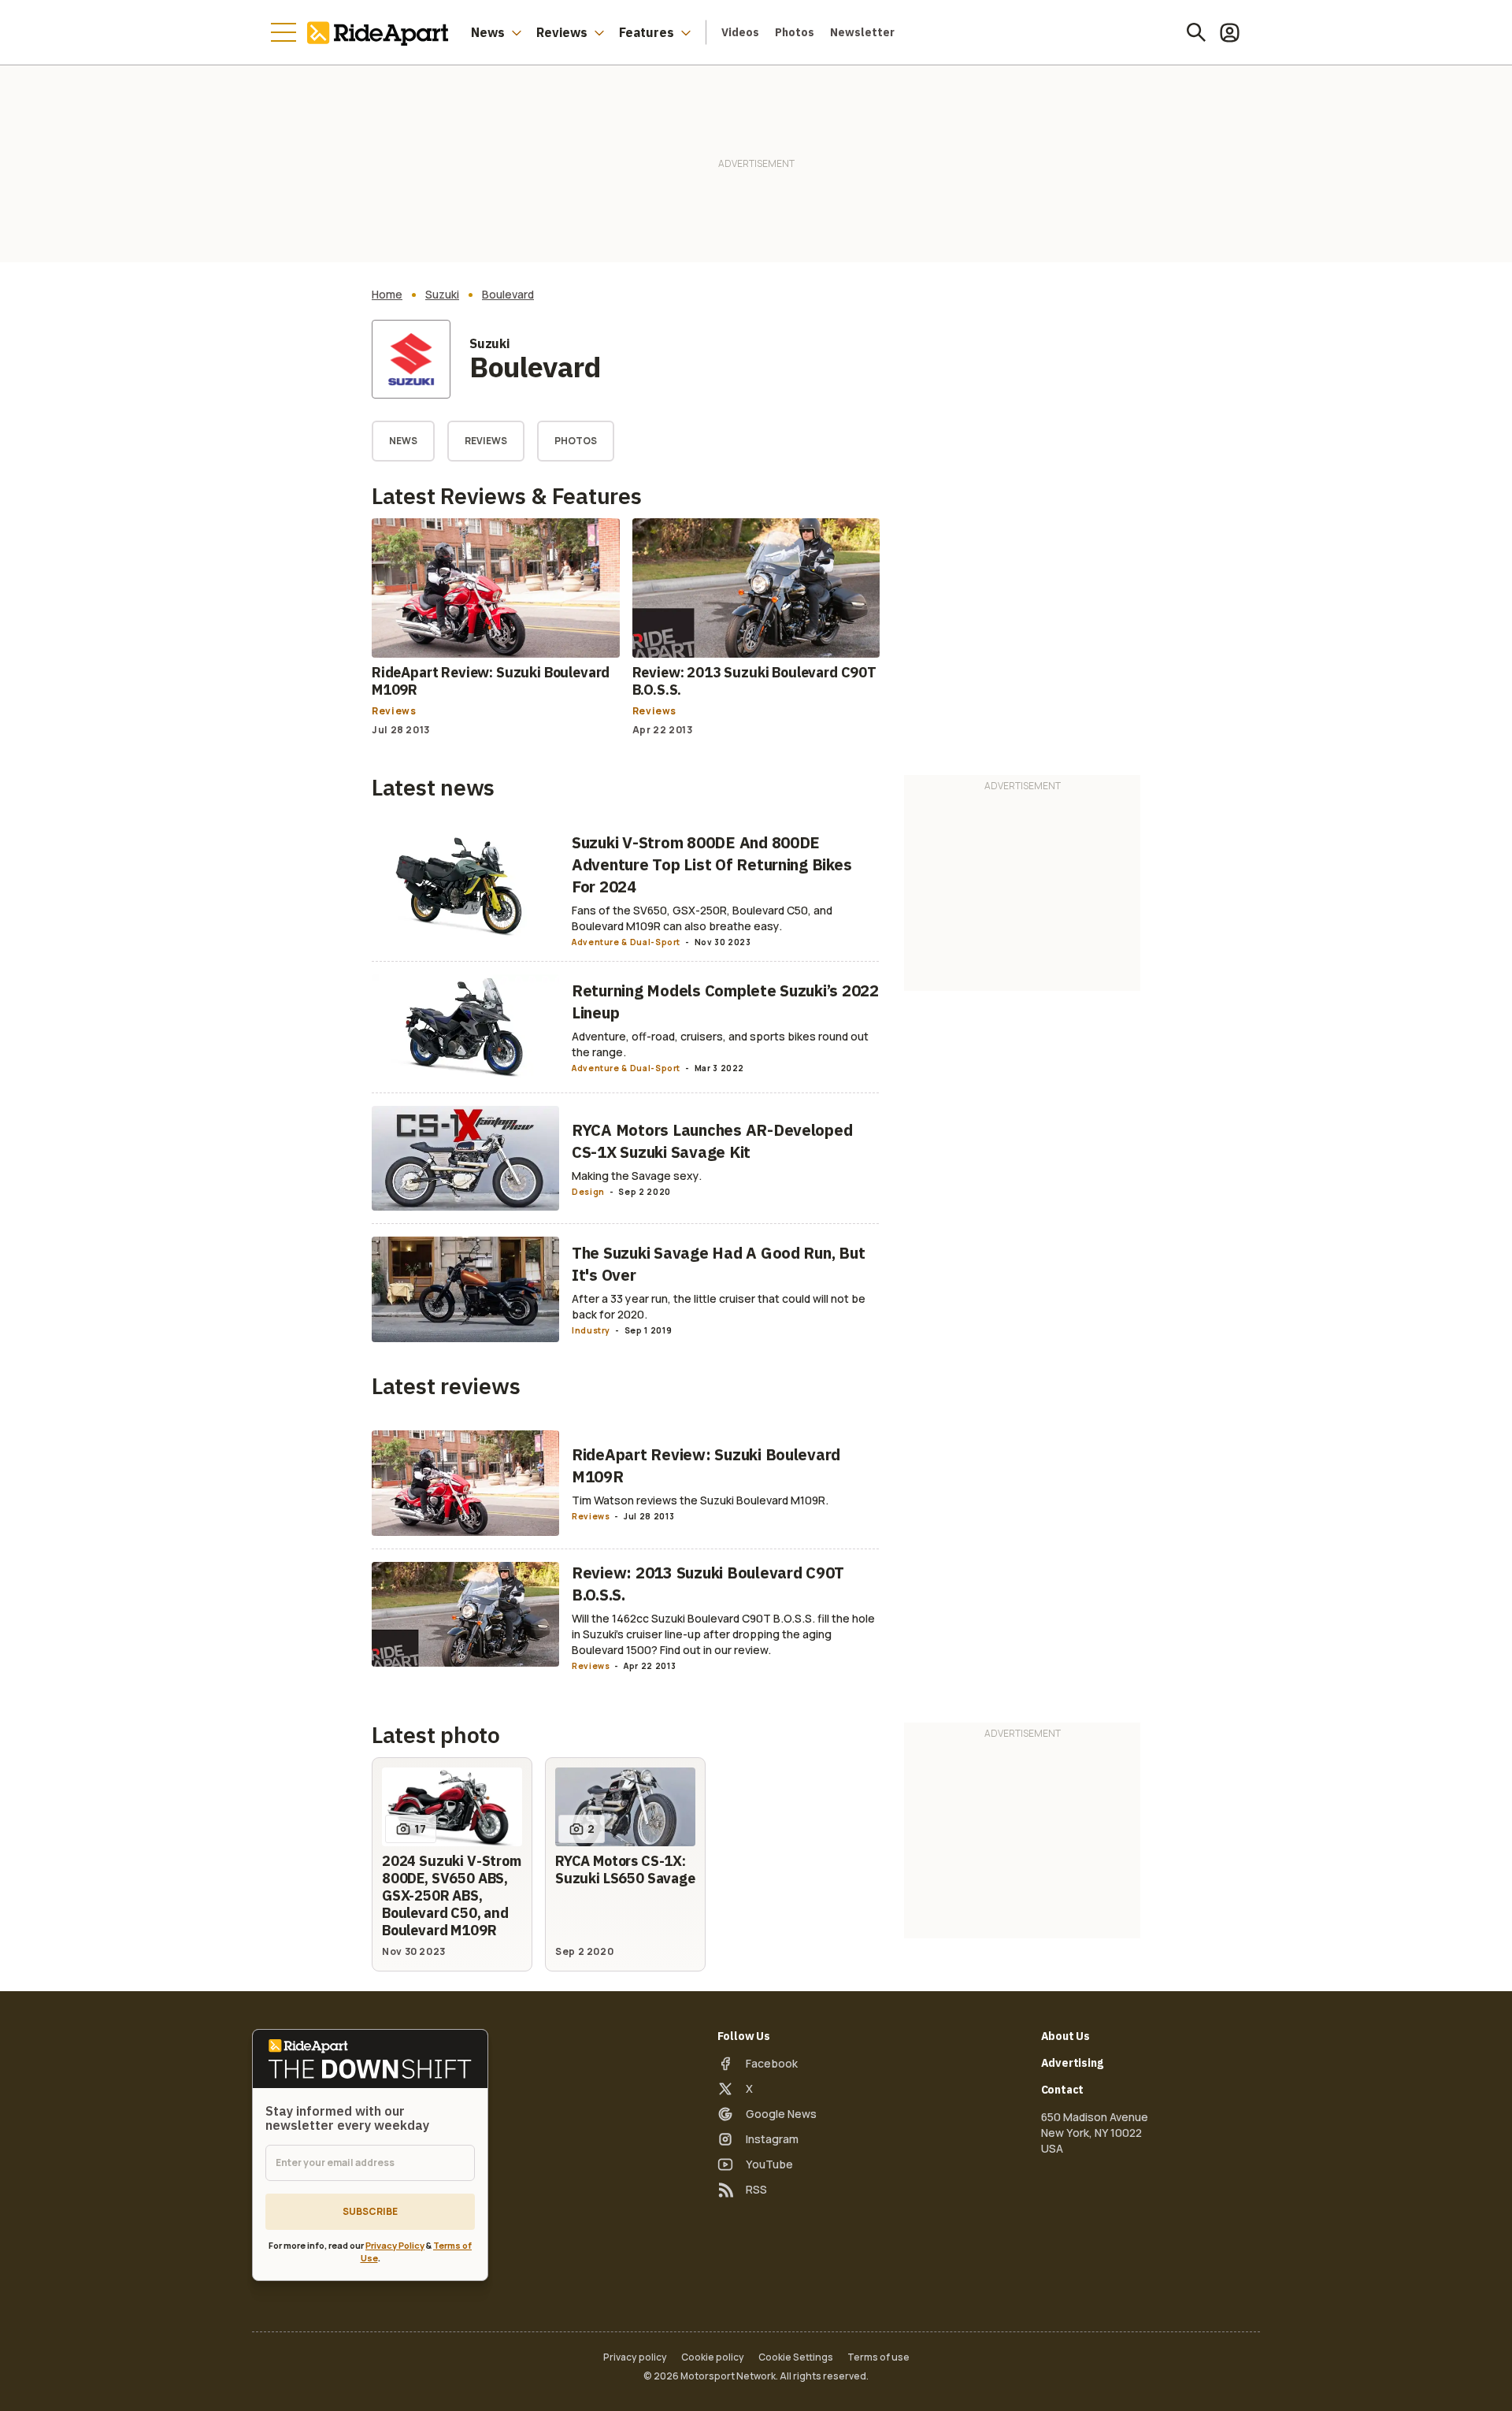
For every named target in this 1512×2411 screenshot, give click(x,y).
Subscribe (370, 2211)
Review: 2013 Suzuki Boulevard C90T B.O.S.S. (754, 681)
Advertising (1072, 2063)
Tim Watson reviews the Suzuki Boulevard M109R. (700, 1500)
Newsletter (862, 32)
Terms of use (878, 2357)
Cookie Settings (796, 2357)
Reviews (562, 32)
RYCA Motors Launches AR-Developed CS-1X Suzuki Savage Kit (712, 1141)
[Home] (381, 32)
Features (647, 32)
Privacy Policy (395, 2245)
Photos (795, 32)
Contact (1063, 2090)
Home (387, 295)
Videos (740, 32)
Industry (591, 1330)
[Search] (1196, 32)
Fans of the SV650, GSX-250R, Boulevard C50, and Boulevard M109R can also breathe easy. (702, 918)
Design (588, 1192)
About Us (1066, 2036)
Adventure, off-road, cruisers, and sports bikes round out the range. (720, 1044)
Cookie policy (713, 2357)
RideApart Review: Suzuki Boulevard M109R (491, 681)
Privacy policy (635, 2357)
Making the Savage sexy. (637, 1176)
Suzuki (442, 295)
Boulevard (508, 295)
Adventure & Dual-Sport (626, 942)
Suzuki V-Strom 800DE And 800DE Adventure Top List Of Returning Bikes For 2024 (712, 864)
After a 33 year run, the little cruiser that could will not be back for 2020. (719, 1306)
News (488, 32)
